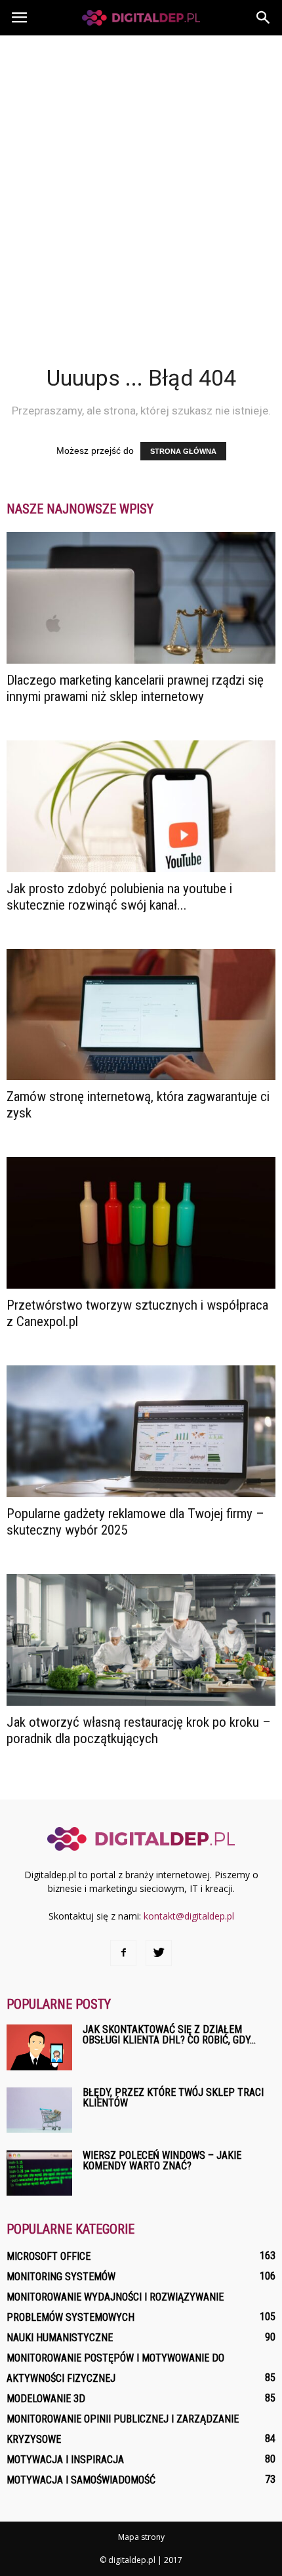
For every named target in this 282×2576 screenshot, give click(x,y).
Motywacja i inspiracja (65, 2460)
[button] (264, 18)
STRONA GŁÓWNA (183, 451)
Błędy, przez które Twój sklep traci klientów (173, 2098)
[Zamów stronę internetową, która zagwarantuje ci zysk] (141, 1015)
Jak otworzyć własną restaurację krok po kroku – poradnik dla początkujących (139, 1730)
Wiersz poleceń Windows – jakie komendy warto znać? (162, 2161)
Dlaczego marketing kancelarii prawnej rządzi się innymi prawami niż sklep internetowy (135, 688)
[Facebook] (123, 1953)
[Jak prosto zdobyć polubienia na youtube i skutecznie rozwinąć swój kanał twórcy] (141, 806)
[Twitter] (159, 1953)
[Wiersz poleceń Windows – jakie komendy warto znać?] (39, 2173)
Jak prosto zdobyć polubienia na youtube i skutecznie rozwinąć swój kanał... (119, 897)
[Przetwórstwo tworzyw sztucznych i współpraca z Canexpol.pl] (141, 1223)
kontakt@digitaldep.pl (189, 1916)
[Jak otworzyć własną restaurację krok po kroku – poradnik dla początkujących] (141, 1640)
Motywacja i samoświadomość (81, 2480)
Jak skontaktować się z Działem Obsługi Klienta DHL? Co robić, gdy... (169, 2035)
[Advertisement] (141, 183)
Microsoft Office (49, 2256)
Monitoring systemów (61, 2277)
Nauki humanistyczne (60, 2338)
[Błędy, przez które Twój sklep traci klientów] (39, 2110)
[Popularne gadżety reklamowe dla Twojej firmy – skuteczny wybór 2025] (141, 1431)
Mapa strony (141, 2537)
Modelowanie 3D (46, 2399)
